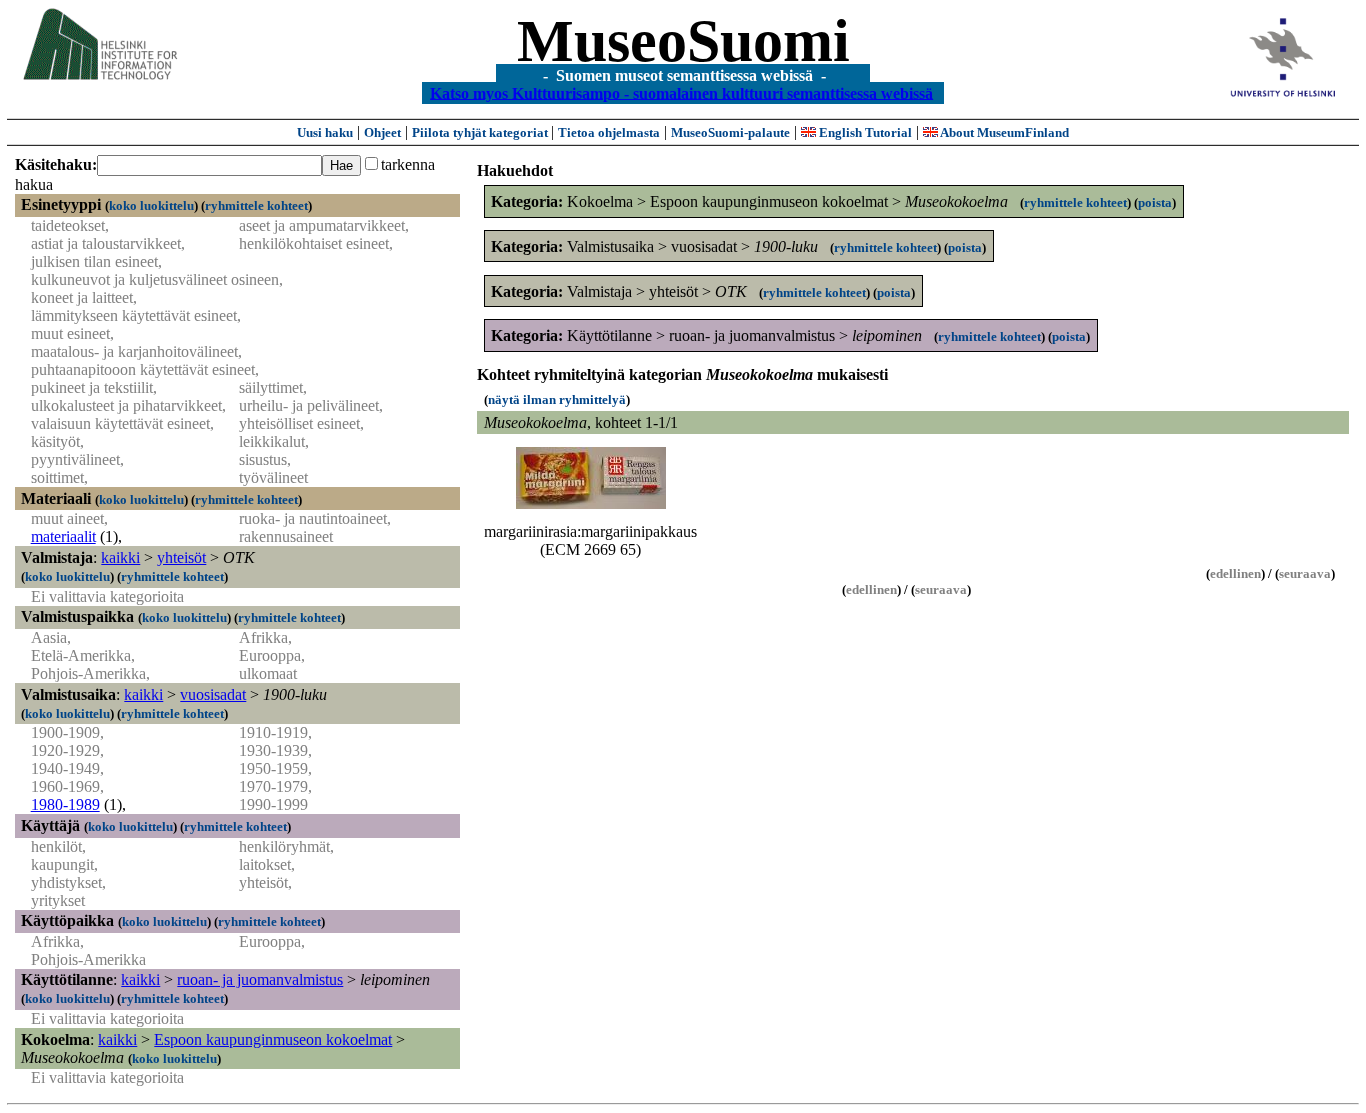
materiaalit (63, 536)
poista (1155, 202)
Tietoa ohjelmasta (609, 132)
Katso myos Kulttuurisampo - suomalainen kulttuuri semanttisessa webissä (681, 92)
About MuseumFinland (1003, 132)
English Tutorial (864, 132)
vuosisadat (213, 694)
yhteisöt (181, 557)
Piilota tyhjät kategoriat (481, 132)
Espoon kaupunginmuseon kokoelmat (273, 1039)
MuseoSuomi (683, 41)
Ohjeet (382, 132)
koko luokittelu (151, 205)
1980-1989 (65, 804)
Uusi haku (325, 132)
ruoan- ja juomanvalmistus (260, 979)
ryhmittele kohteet (256, 205)
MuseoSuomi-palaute (730, 132)
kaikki (120, 557)
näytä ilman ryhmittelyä (557, 399)
